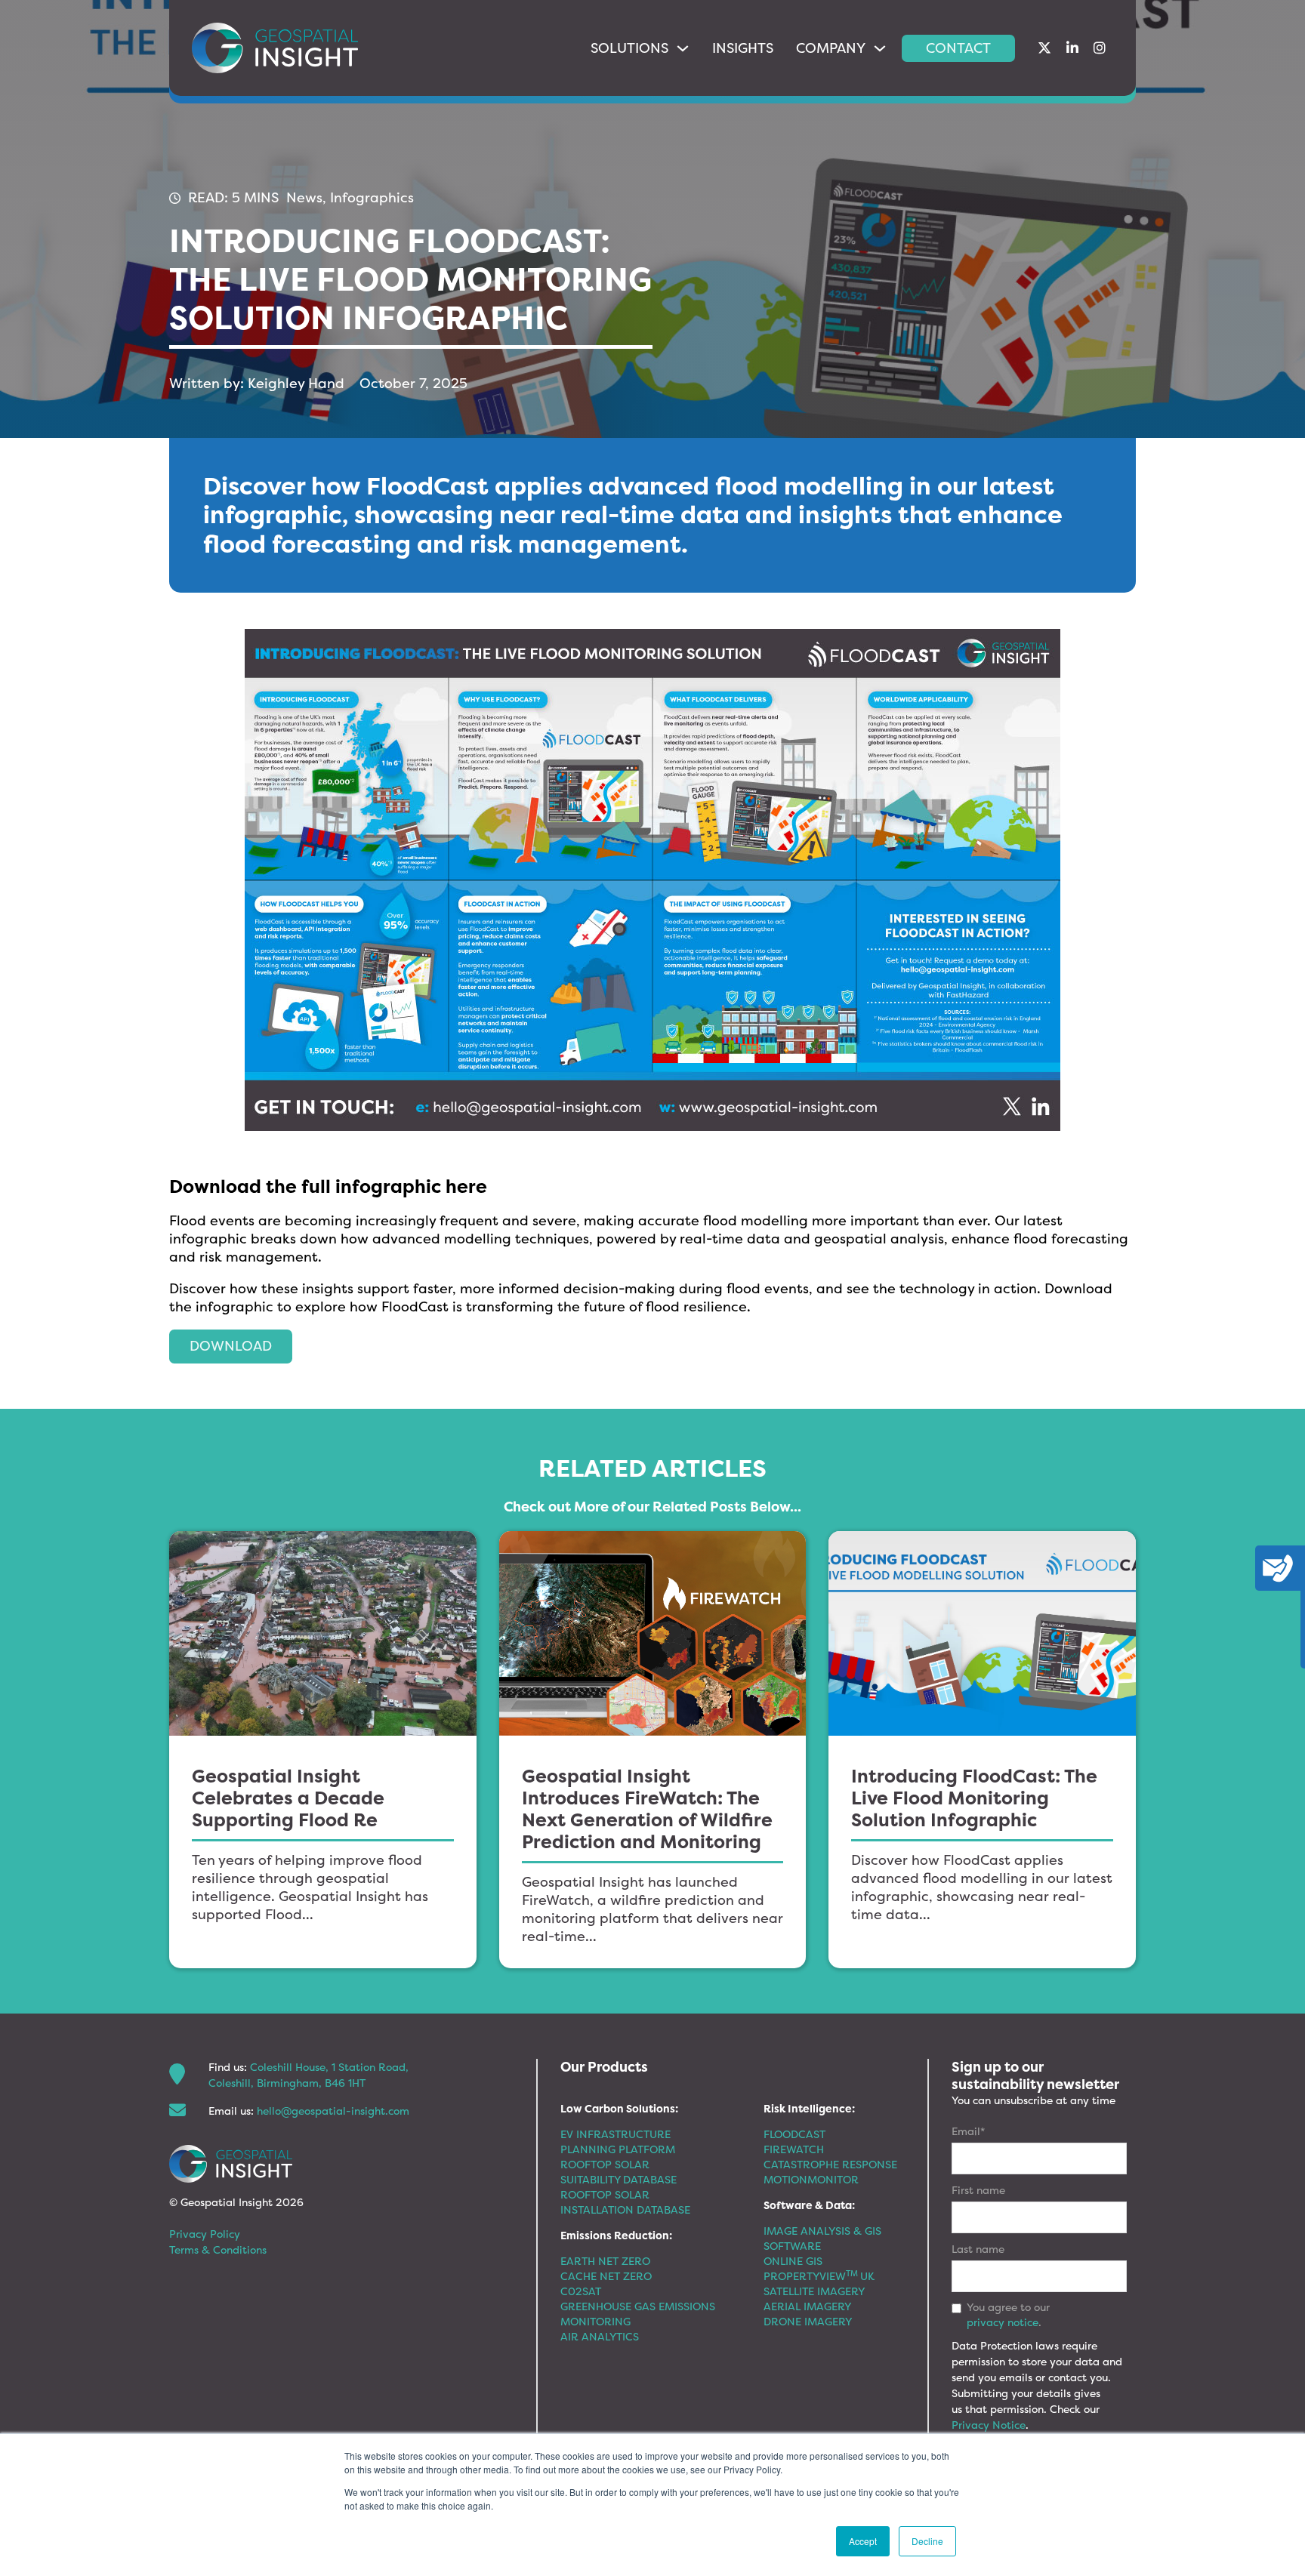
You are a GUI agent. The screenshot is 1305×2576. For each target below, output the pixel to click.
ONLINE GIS (793, 2261)
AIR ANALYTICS (600, 2336)
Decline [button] (927, 2541)
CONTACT (958, 48)
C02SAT (581, 2291)
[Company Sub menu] (880, 48)
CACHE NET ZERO (606, 2276)
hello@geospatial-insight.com (333, 2111)
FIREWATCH (794, 2149)
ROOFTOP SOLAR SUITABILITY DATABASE (619, 2172)
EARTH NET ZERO (605, 2261)
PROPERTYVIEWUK (819, 2276)
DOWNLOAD (231, 1346)
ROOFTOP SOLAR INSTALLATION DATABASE (625, 2202)
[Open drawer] (1278, 1568)
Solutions (629, 48)
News (304, 197)
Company (831, 48)
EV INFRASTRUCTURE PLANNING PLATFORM (618, 2142)
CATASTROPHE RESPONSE (830, 2164)
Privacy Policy (205, 2234)
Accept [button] (863, 2541)
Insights (743, 48)
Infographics (372, 197)
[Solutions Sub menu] (683, 48)
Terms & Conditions (218, 2249)
